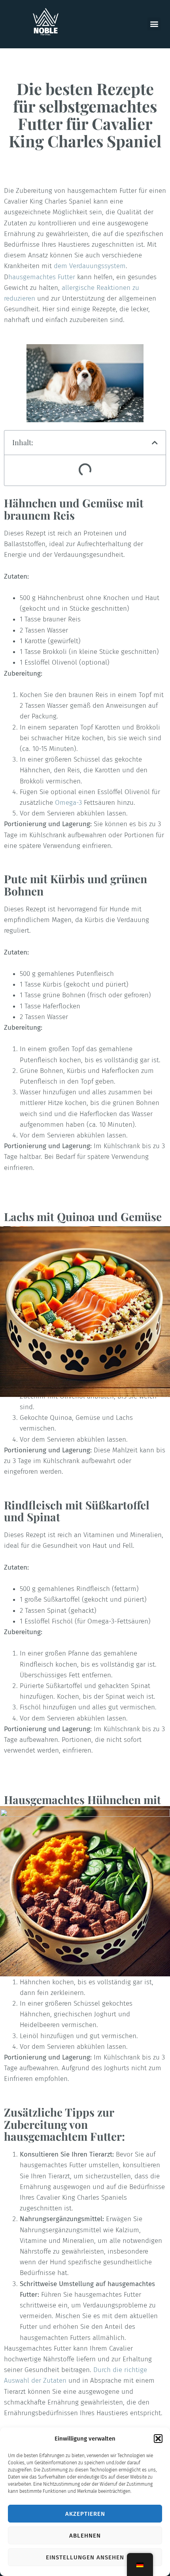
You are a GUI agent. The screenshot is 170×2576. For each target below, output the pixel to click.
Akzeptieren (85, 2514)
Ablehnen (85, 2536)
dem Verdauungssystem (90, 266)
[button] (158, 2439)
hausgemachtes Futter (42, 277)
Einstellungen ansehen (85, 2557)
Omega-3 (68, 803)
